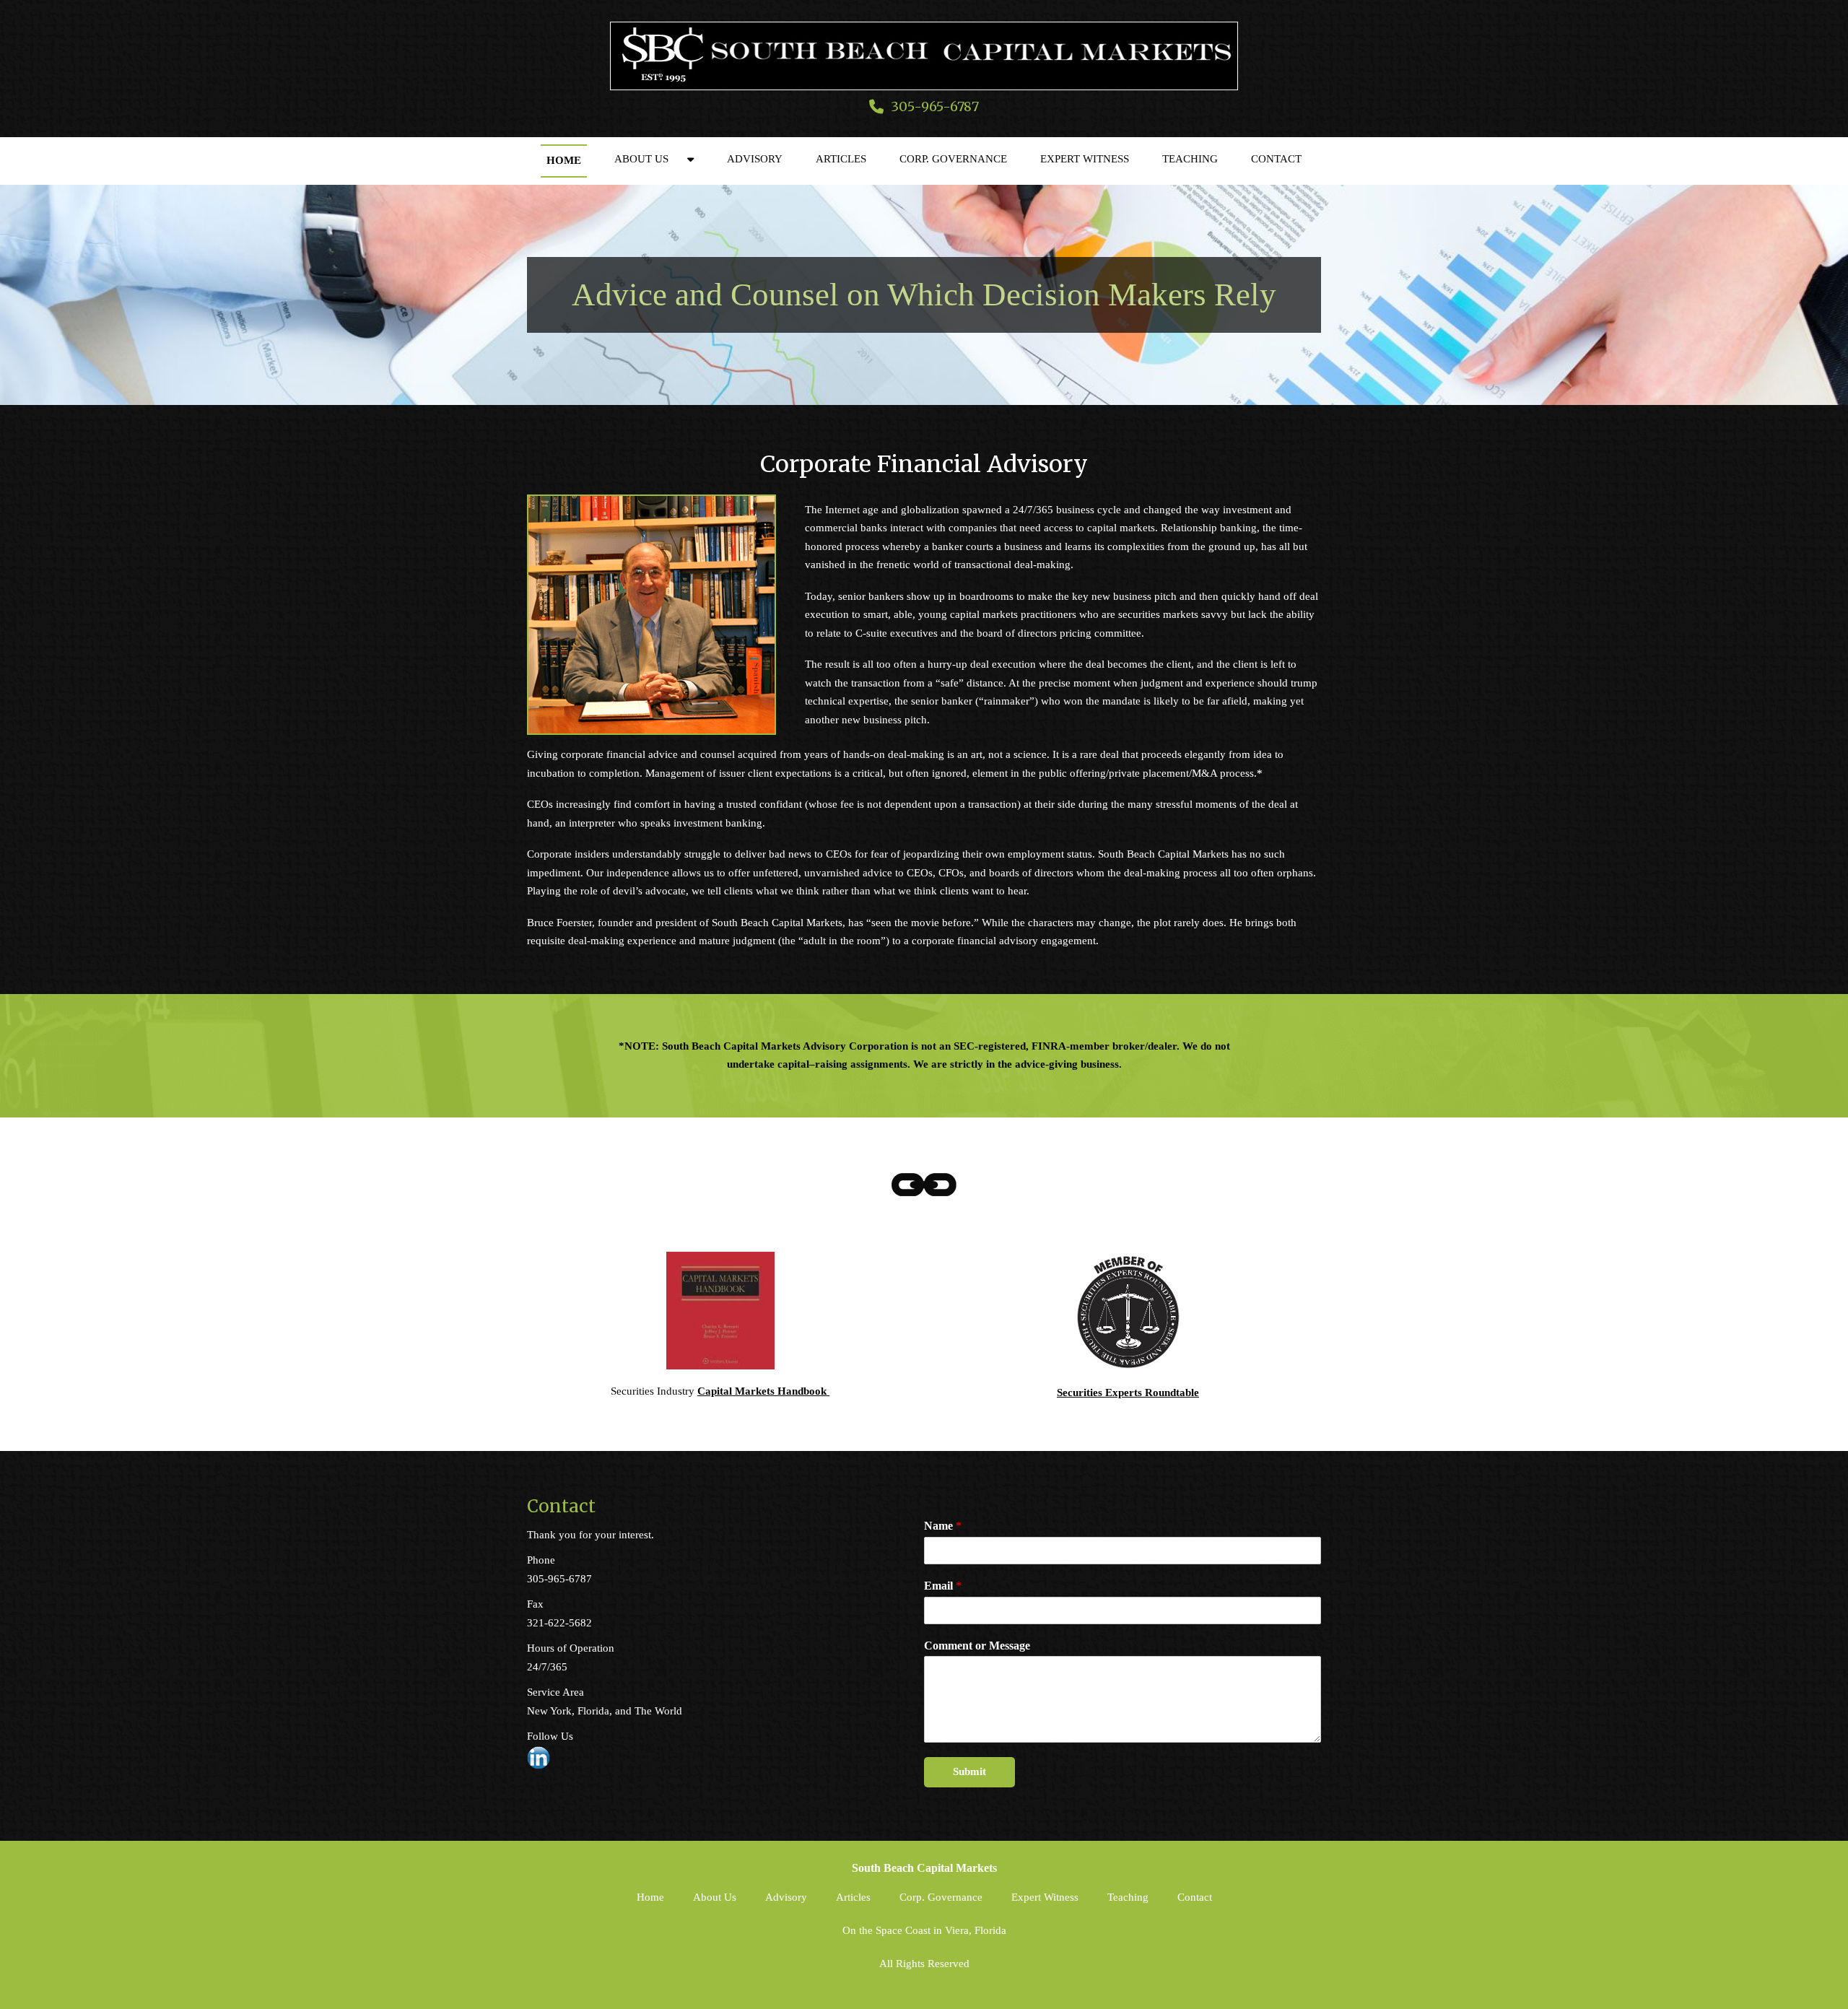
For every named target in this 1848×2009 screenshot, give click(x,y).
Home (564, 160)
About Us (641, 159)
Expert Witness (1085, 159)
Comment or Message (977, 1646)
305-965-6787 (935, 106)
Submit (969, 1772)
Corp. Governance (953, 159)
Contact (1276, 159)
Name (943, 1526)
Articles (841, 159)
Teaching (1190, 159)
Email (943, 1586)
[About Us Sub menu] (690, 159)
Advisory (755, 159)
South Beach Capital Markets (924, 1868)
